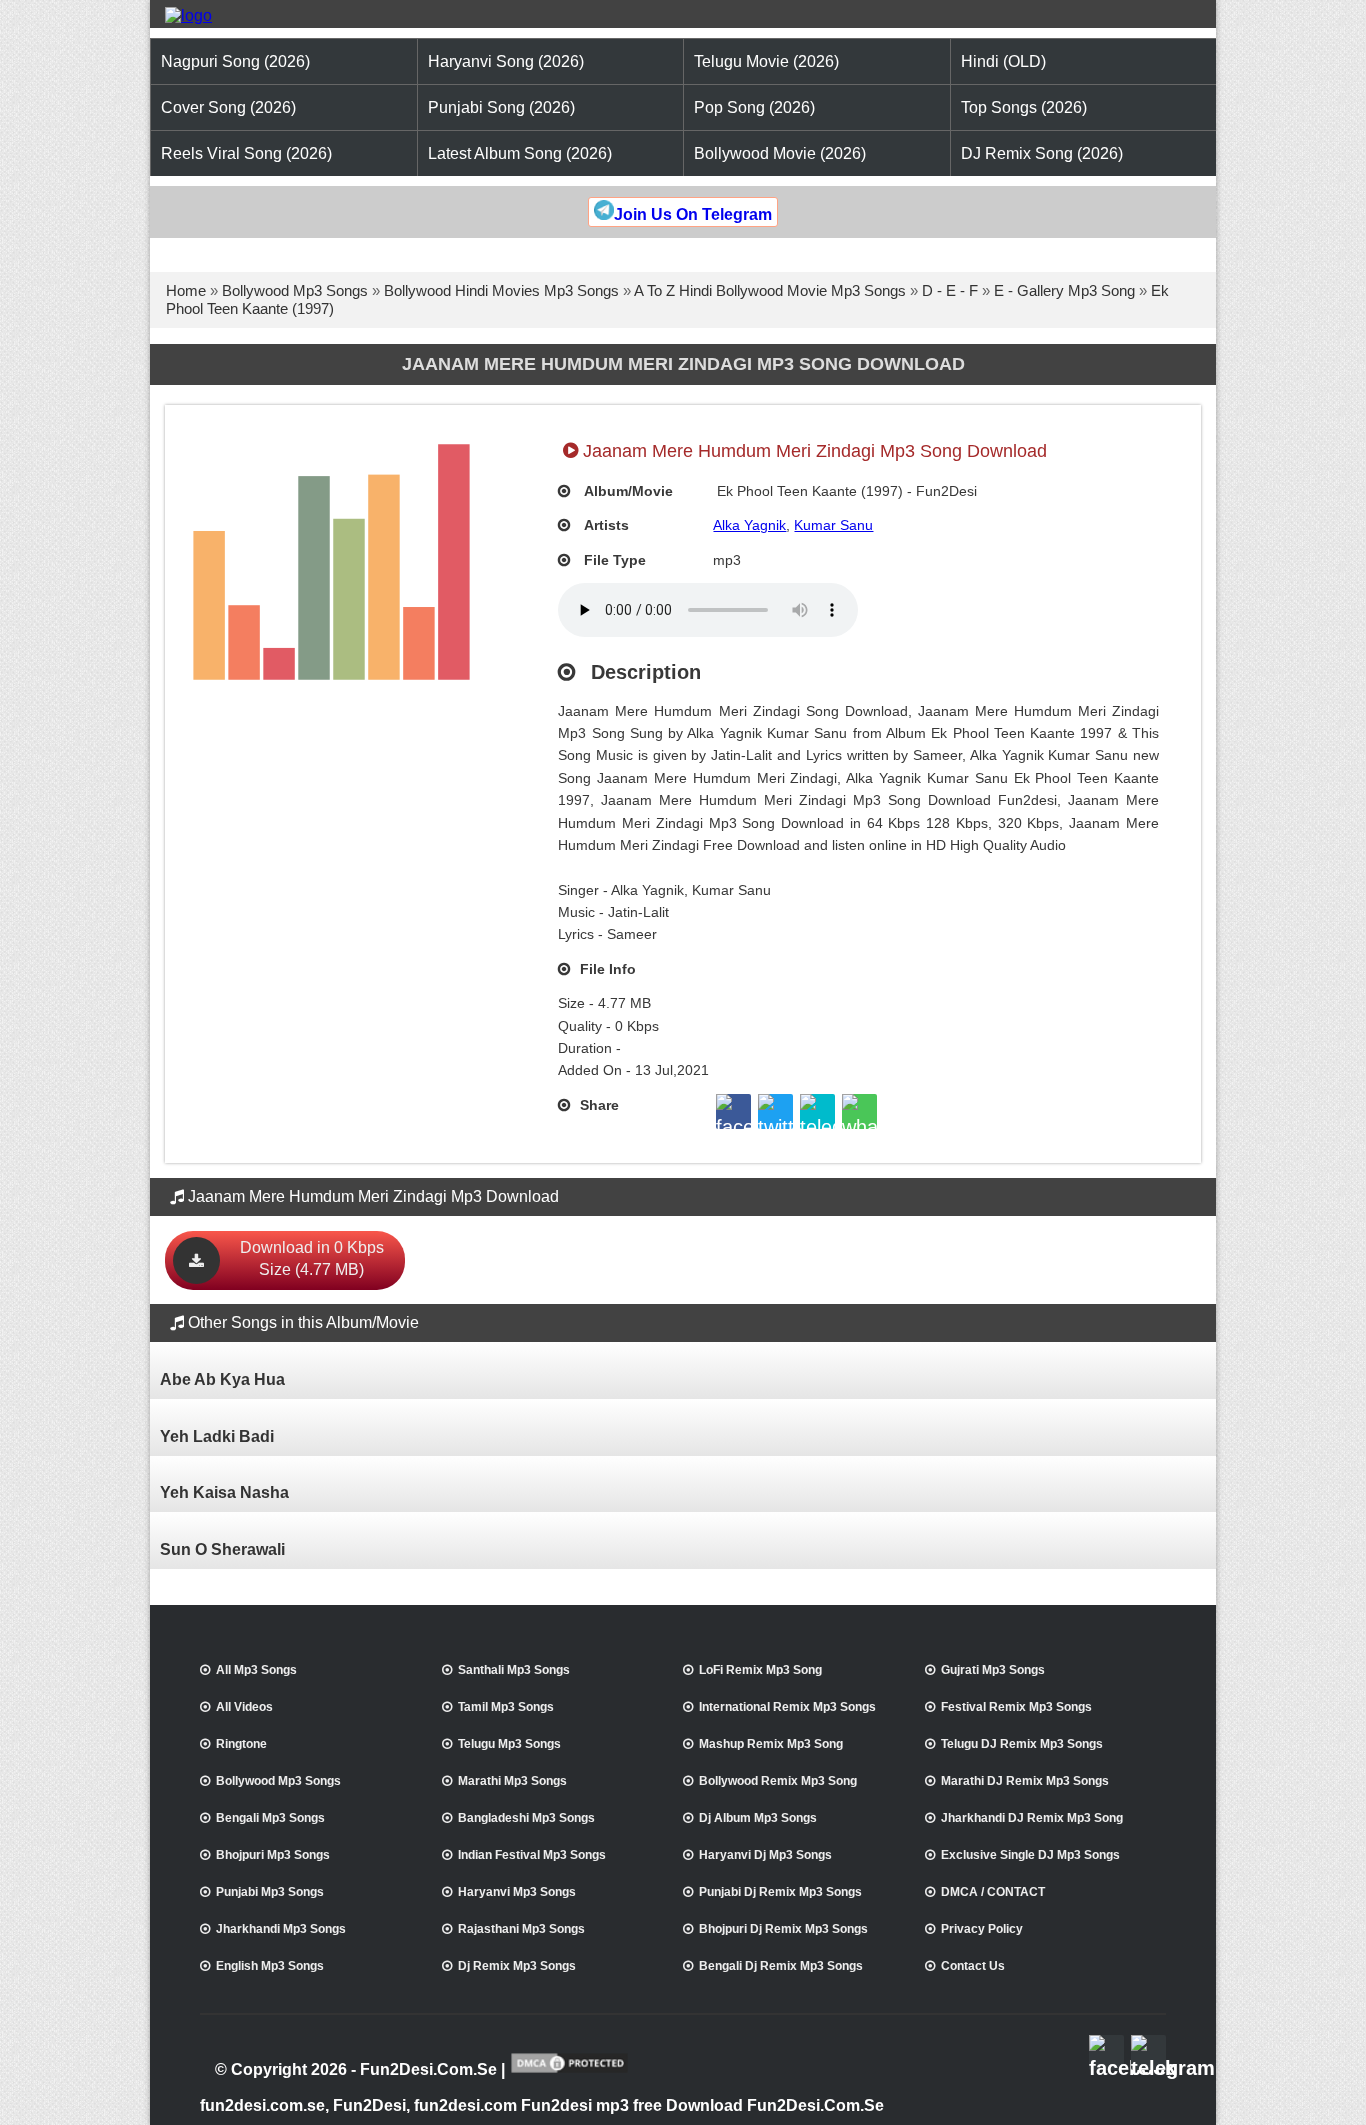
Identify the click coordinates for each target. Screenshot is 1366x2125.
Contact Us (973, 1966)
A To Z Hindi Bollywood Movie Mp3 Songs (770, 290)
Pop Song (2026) (754, 107)
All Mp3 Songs (256, 1670)
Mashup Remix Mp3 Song (771, 1744)
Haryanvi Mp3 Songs (517, 1892)
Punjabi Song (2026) (501, 107)
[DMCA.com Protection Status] (569, 2071)
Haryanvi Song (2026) (506, 61)
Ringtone (241, 1744)
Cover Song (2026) (228, 107)
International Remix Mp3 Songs (787, 1707)
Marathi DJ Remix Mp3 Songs (1025, 1781)
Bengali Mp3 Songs (270, 1818)
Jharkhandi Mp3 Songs (281, 1929)
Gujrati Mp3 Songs (993, 1670)
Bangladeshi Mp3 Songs (526, 1818)
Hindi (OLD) (1003, 61)
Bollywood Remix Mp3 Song (778, 1781)
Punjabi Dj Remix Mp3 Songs (780, 1892)
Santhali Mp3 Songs (514, 1670)
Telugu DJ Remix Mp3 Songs (1022, 1744)
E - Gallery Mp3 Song (1064, 290)
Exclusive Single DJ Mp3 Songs (1030, 1855)
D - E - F (950, 290)
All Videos (244, 1707)
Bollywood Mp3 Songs (295, 290)
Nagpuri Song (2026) (235, 61)
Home (186, 290)
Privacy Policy (982, 1929)
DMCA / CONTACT (993, 1892)
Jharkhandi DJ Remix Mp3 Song (1032, 1818)
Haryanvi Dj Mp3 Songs (765, 1855)
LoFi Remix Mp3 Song (760, 1670)
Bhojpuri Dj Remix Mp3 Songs (783, 1929)
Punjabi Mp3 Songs (270, 1892)
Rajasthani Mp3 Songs (521, 1929)
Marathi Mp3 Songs (512, 1781)
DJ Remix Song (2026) (1042, 153)
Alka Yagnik (749, 525)
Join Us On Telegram (693, 214)
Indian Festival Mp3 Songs (532, 1855)
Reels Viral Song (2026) (246, 153)
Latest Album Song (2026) (520, 153)
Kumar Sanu (833, 525)
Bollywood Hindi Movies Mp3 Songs (501, 290)
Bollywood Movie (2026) (780, 153)
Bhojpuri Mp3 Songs (273, 1855)
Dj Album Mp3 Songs (758, 1818)
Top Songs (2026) (1024, 107)
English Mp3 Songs (270, 1966)
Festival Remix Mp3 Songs (1016, 1707)
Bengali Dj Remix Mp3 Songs (781, 1966)
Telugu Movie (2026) (766, 61)
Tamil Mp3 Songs (506, 1707)
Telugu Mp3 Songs (509, 1744)
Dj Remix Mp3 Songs (517, 1966)
